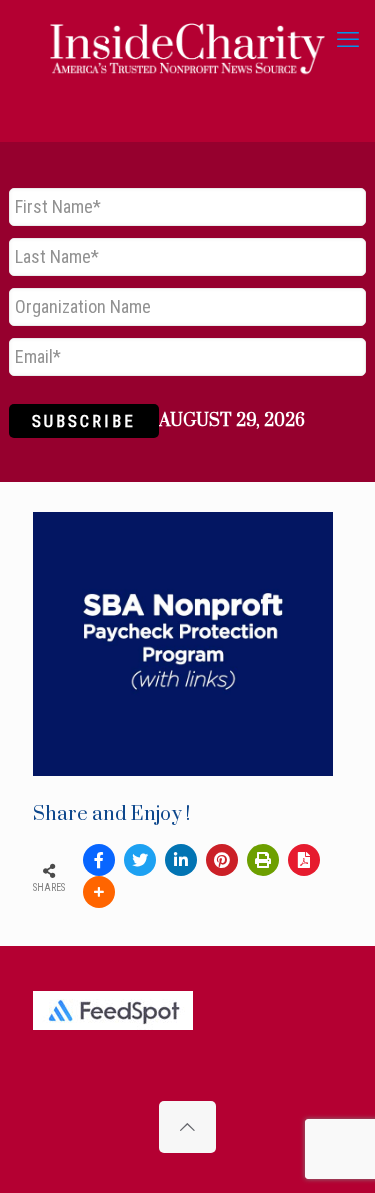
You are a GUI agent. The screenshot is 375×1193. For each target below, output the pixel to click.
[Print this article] (263, 860)
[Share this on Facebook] (99, 860)
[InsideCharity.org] (187, 40)
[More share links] (99, 892)
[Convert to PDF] (304, 860)
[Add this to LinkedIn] (181, 860)
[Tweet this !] (140, 860)
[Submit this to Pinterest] (222, 860)
